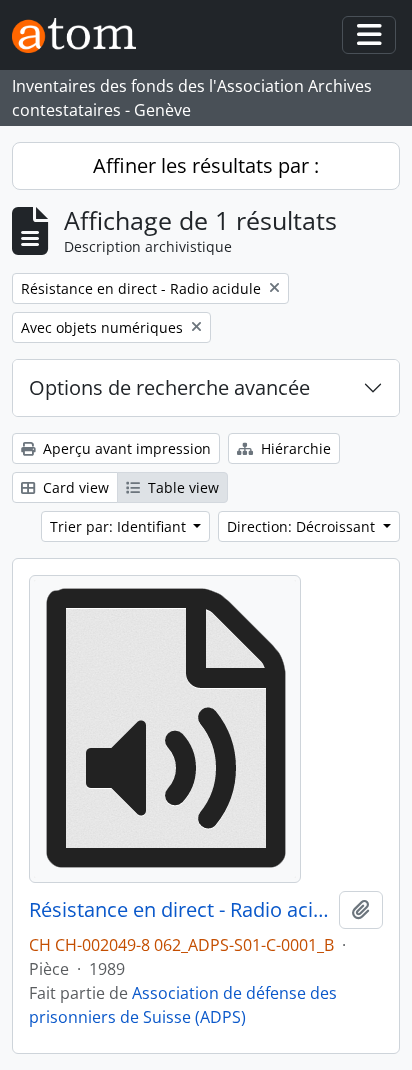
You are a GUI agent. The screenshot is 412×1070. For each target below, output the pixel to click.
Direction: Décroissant (303, 526)
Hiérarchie (294, 448)
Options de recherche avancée (169, 387)
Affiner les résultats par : (206, 165)
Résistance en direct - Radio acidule (180, 910)
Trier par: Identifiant (120, 526)
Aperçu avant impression (125, 448)
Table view (181, 487)
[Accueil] (82, 35)
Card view (74, 487)
